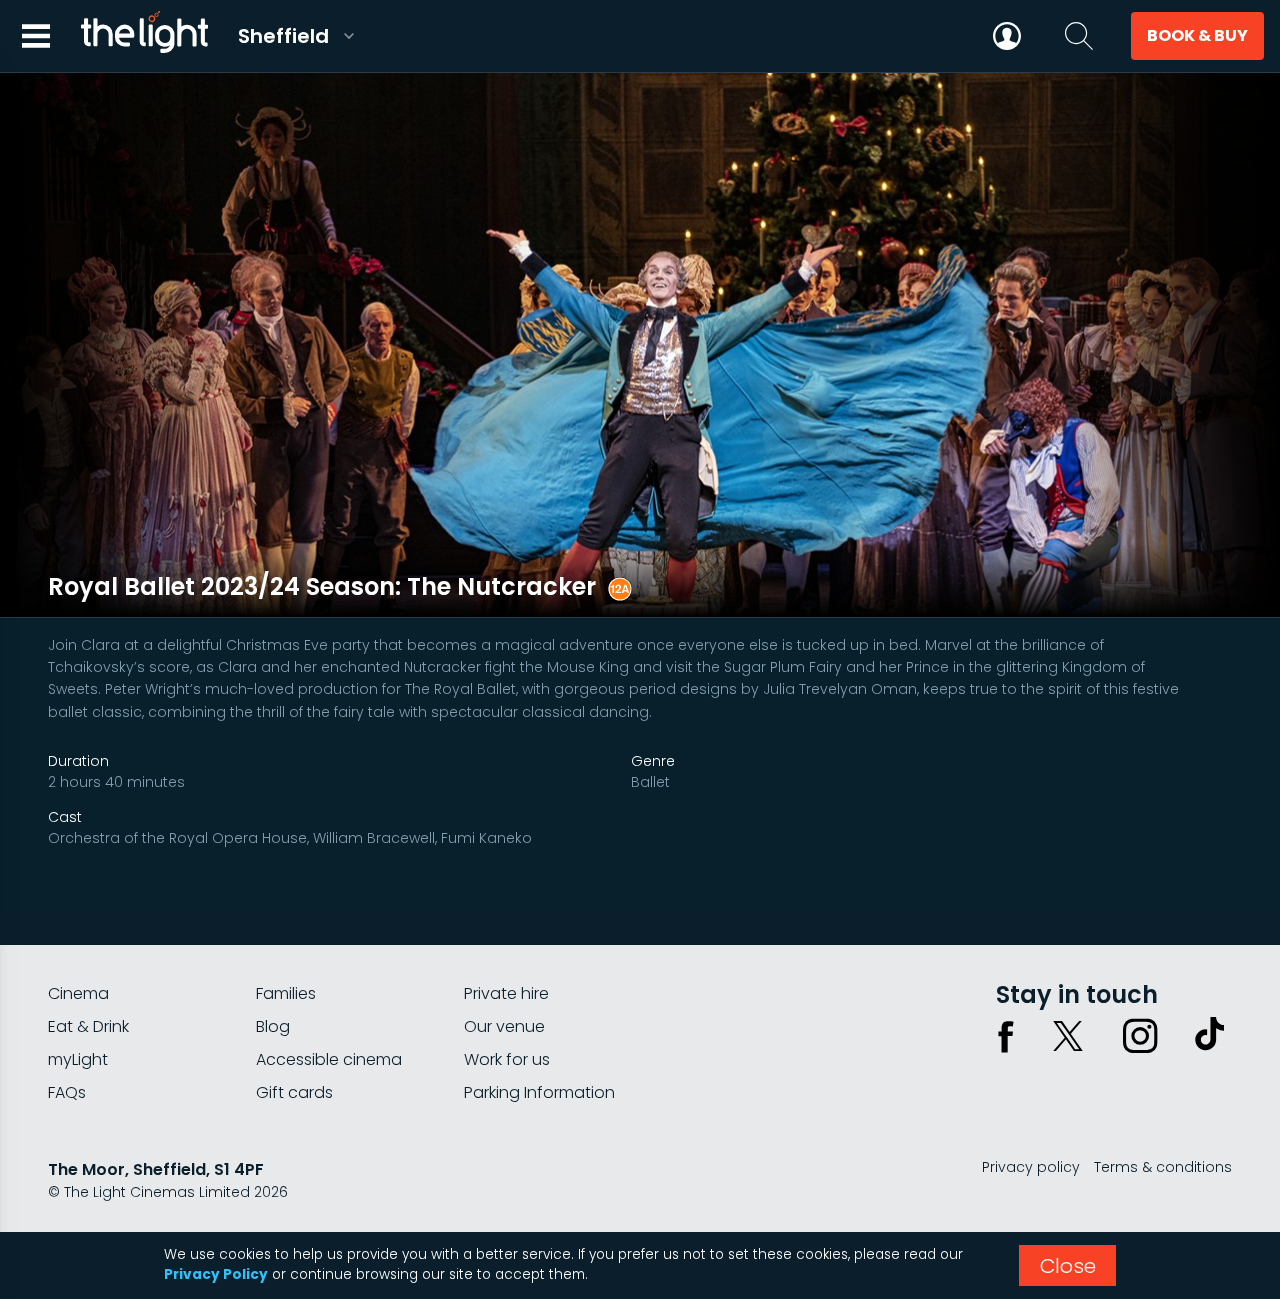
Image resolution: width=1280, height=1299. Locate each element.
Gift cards (294, 1092)
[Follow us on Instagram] (1140, 1036)
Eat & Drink (88, 1026)
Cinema (78, 993)
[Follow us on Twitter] (1068, 1036)
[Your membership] (1007, 36)
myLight (78, 1059)
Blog (273, 1026)
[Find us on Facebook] (1006, 1036)
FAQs (67, 1092)
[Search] (1079, 36)
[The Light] (144, 36)
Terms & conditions (1163, 1167)
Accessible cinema (329, 1059)
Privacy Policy (216, 1274)
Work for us (507, 1059)
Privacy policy (1031, 1167)
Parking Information (539, 1092)
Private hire (506, 993)
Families (286, 993)
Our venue (504, 1026)
